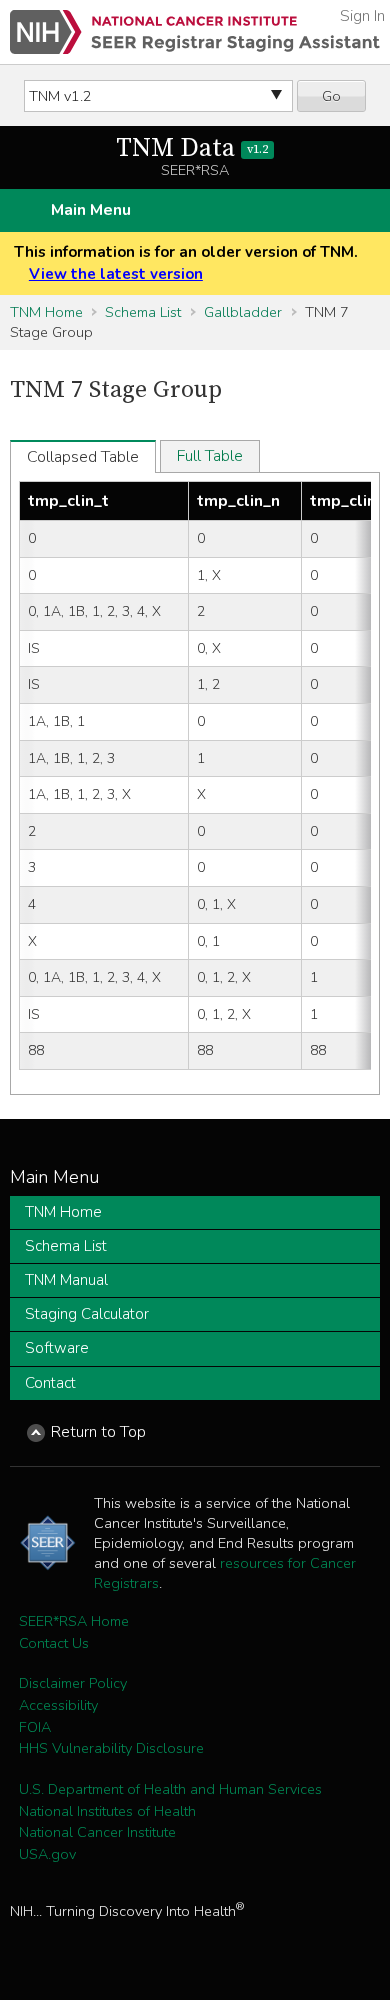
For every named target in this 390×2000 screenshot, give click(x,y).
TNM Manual (66, 1280)
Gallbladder (243, 312)
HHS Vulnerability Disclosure (111, 1748)
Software (57, 1348)
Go (331, 96)
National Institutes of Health (107, 1811)
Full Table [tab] (210, 456)
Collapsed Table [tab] (83, 457)
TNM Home (46, 312)
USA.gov (47, 1854)
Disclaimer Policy (73, 1683)
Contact (50, 1383)
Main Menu (91, 210)
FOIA (35, 1727)
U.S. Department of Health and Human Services (170, 1789)
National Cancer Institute (97, 1832)
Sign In (362, 16)
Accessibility (58, 1705)
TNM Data (192, 148)
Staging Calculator (87, 1314)
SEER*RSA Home (74, 1621)
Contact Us (54, 1643)
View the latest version (116, 274)
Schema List (143, 312)
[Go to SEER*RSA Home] (195, 32)
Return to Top (98, 1432)
